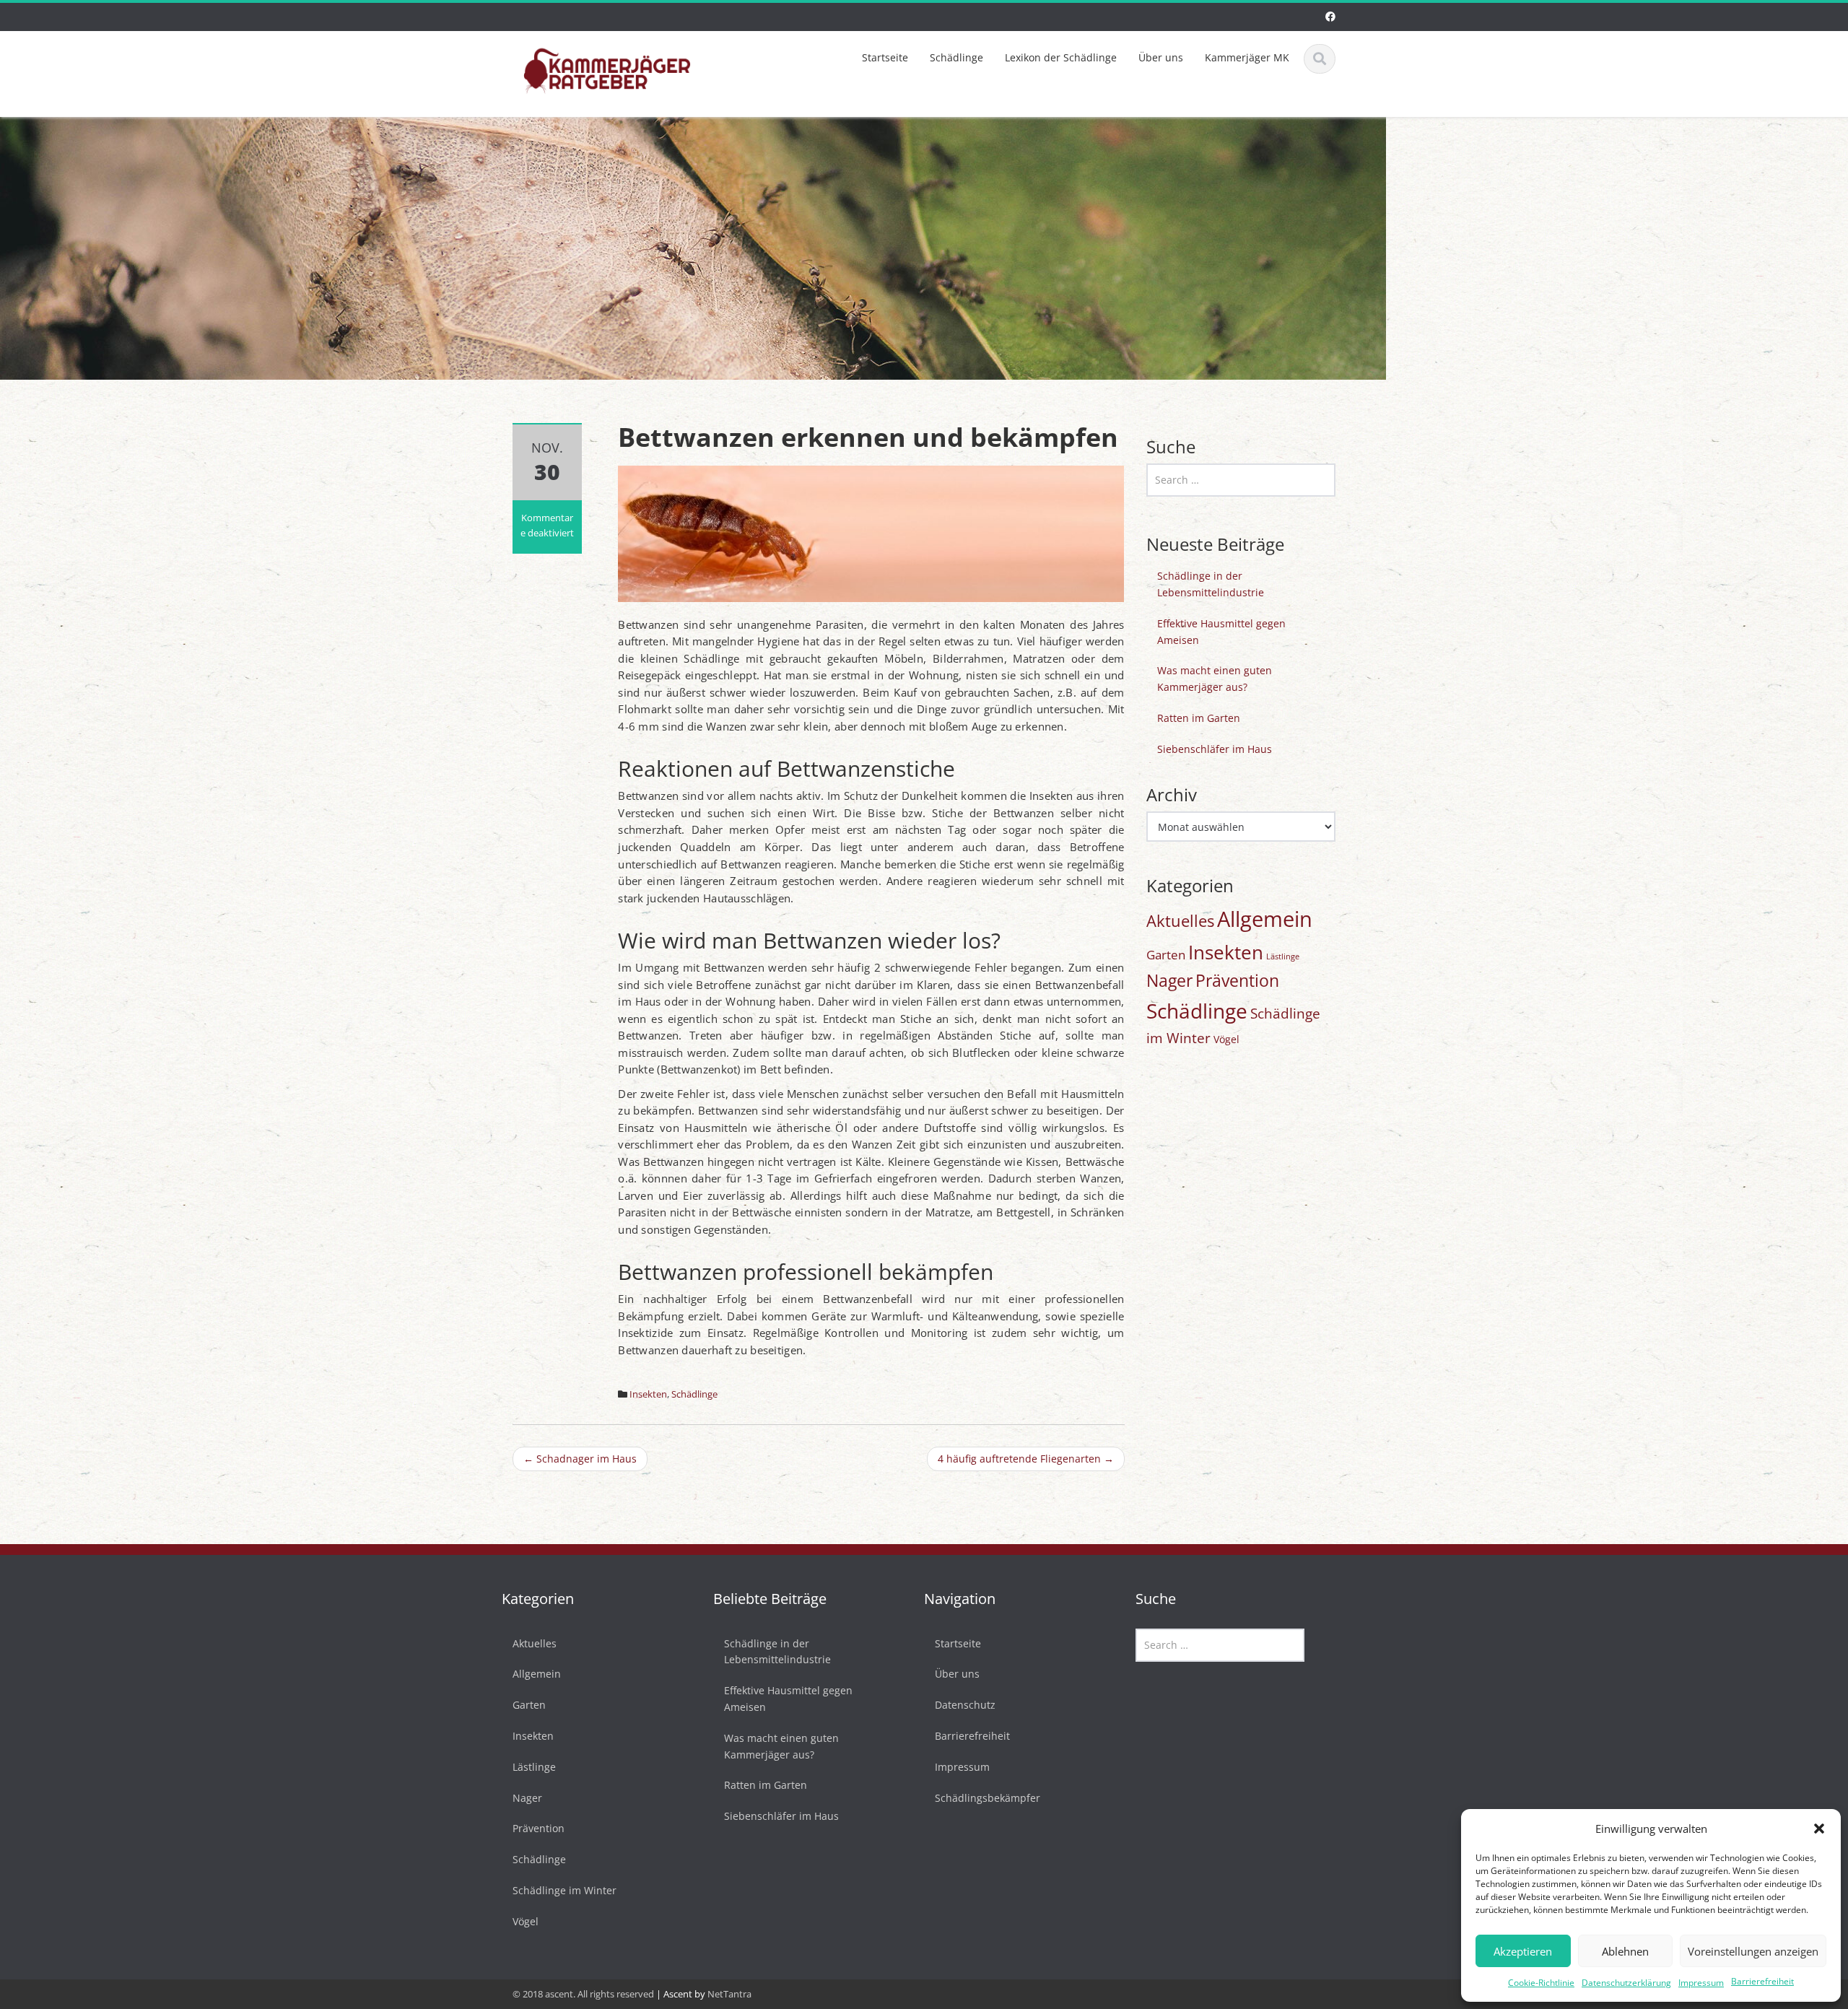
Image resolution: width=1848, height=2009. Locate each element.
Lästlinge (1283, 956)
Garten (1166, 955)
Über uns (1161, 57)
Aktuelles (1180, 921)
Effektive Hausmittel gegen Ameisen (1221, 632)
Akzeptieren (1523, 1951)
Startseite (885, 57)
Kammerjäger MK (1247, 57)
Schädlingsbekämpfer (988, 1798)
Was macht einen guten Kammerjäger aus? (1215, 679)
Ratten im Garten (1199, 718)
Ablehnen (1625, 1951)
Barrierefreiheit (1762, 1981)
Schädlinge (956, 57)
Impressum (1701, 1983)
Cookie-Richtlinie (1541, 1983)
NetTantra (729, 1994)
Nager (1169, 981)
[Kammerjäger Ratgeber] (607, 69)
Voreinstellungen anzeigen (1753, 1951)
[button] (1819, 1829)
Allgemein (1265, 919)
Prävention (1237, 981)
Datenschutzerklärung (1626, 1983)
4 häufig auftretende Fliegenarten (1026, 1459)
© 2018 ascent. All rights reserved (583, 1994)
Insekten (648, 1394)
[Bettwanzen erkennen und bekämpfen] (871, 532)
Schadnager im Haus (580, 1459)
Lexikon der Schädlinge (1061, 57)
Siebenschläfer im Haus (1215, 749)
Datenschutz (965, 1705)
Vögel (1226, 1039)
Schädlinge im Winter (565, 1891)
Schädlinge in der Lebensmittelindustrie (1211, 584)
